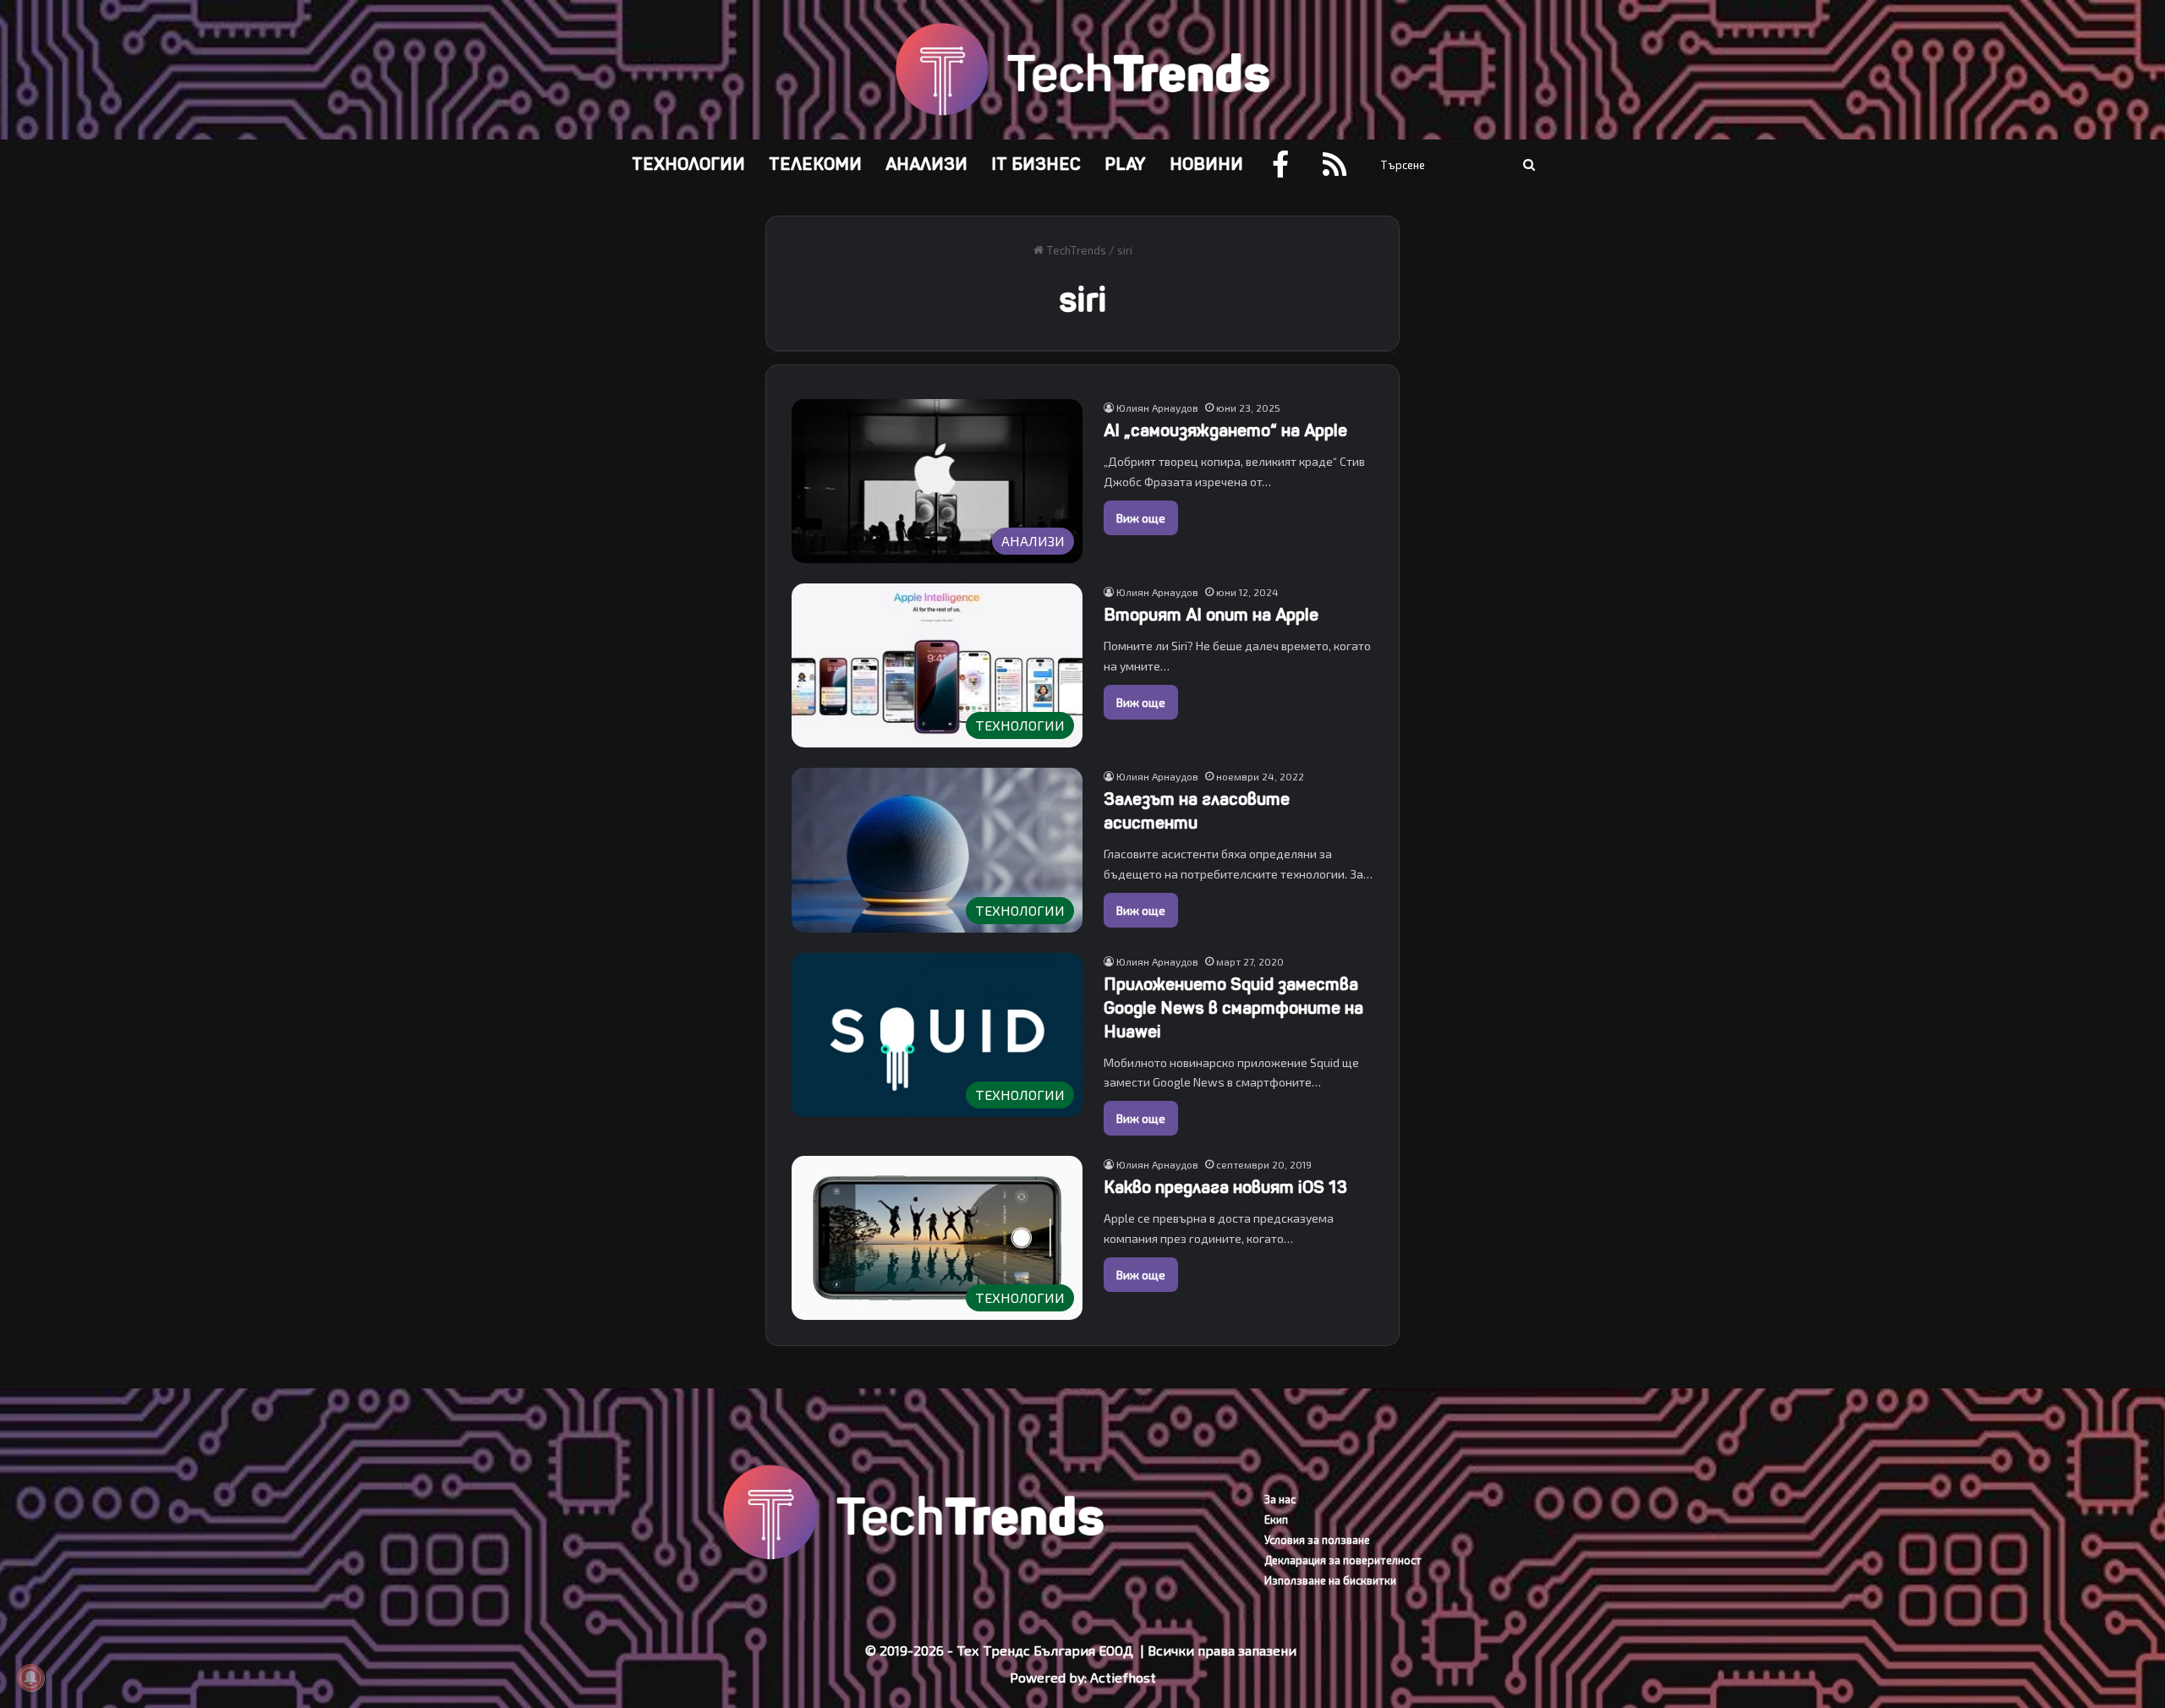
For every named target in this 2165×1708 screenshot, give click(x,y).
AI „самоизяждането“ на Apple (1225, 431)
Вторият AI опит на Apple (1211, 615)
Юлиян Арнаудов (1157, 408)
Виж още (1141, 518)
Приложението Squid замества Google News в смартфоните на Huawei (1233, 1008)
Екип (1276, 1519)
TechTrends (1075, 250)
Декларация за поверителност (1343, 1560)
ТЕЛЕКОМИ (815, 164)
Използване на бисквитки (1330, 1580)
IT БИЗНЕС (1036, 164)
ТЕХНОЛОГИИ (688, 164)
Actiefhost (1123, 1677)
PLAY (1125, 164)
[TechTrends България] (1082, 70)
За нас (1280, 1499)
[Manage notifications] (30, 1678)
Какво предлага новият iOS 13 (1225, 1188)
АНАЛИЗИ (926, 164)
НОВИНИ (1206, 164)
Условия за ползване (1317, 1540)
